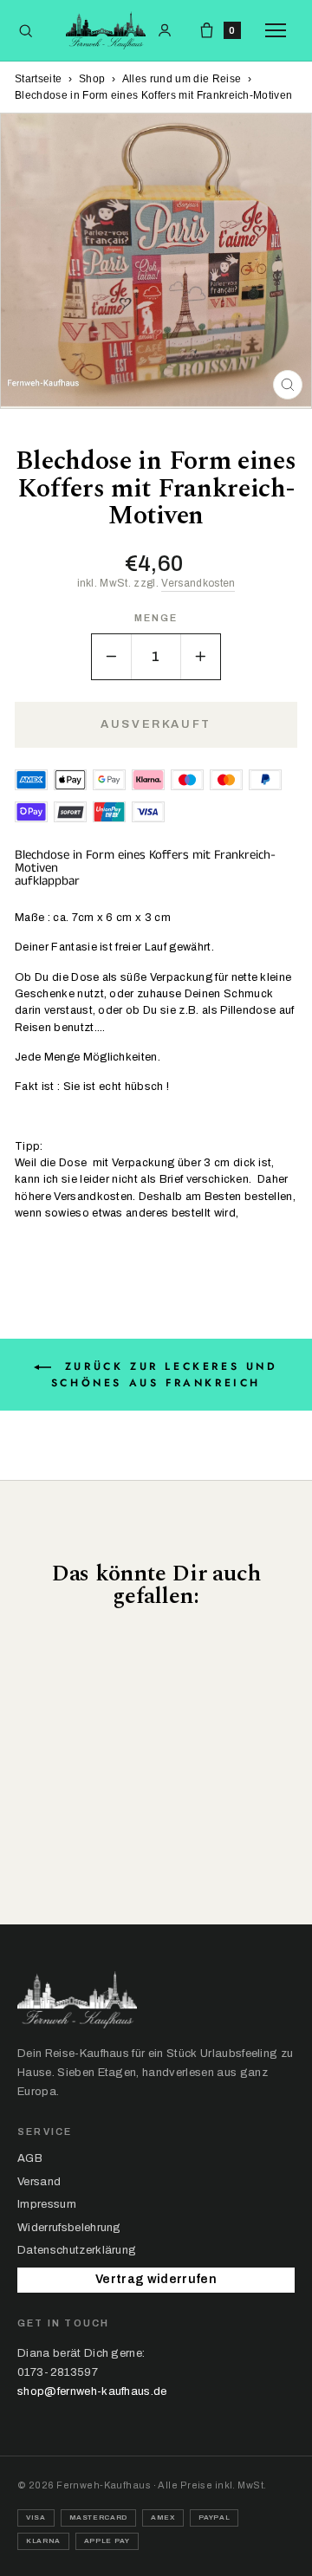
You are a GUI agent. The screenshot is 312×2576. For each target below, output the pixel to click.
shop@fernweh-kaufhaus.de (92, 2391)
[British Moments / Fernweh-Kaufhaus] (106, 30)
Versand (39, 2182)
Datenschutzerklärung (77, 2250)
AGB (30, 2158)
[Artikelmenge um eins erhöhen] (200, 657)
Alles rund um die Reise (182, 79)
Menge (156, 618)
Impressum (47, 2204)
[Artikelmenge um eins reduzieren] (112, 657)
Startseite (38, 79)
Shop (92, 79)
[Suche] (26, 31)
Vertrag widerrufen (156, 2279)
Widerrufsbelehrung (69, 2228)
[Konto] (165, 30)
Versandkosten (198, 583)
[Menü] (280, 30)
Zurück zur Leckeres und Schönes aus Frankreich (165, 1375)
